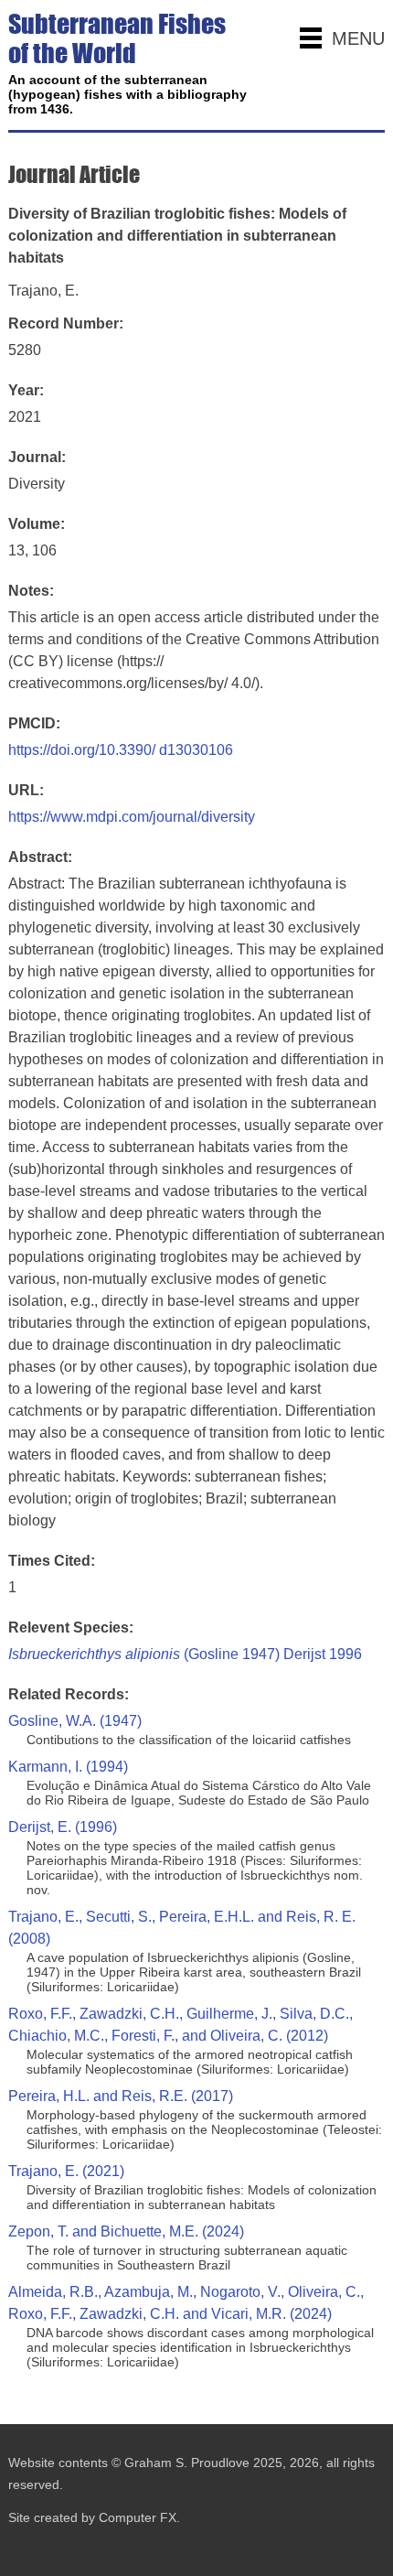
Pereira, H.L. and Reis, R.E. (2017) (121, 2096)
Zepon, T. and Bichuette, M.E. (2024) (126, 2231)
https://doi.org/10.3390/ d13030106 (121, 750)
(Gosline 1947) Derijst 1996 (185, 1654)
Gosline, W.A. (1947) (75, 1721)
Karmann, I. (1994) (68, 1767)
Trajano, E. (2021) (66, 2171)
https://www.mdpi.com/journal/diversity (132, 817)
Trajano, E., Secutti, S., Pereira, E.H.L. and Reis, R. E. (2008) (182, 1928)
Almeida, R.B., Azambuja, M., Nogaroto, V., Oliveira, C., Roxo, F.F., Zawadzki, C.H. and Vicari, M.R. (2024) (186, 2303)
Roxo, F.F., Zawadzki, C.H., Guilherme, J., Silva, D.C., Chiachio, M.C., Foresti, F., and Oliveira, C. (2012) (181, 2025)
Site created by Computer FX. (94, 2517)
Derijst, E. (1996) (63, 1827)
